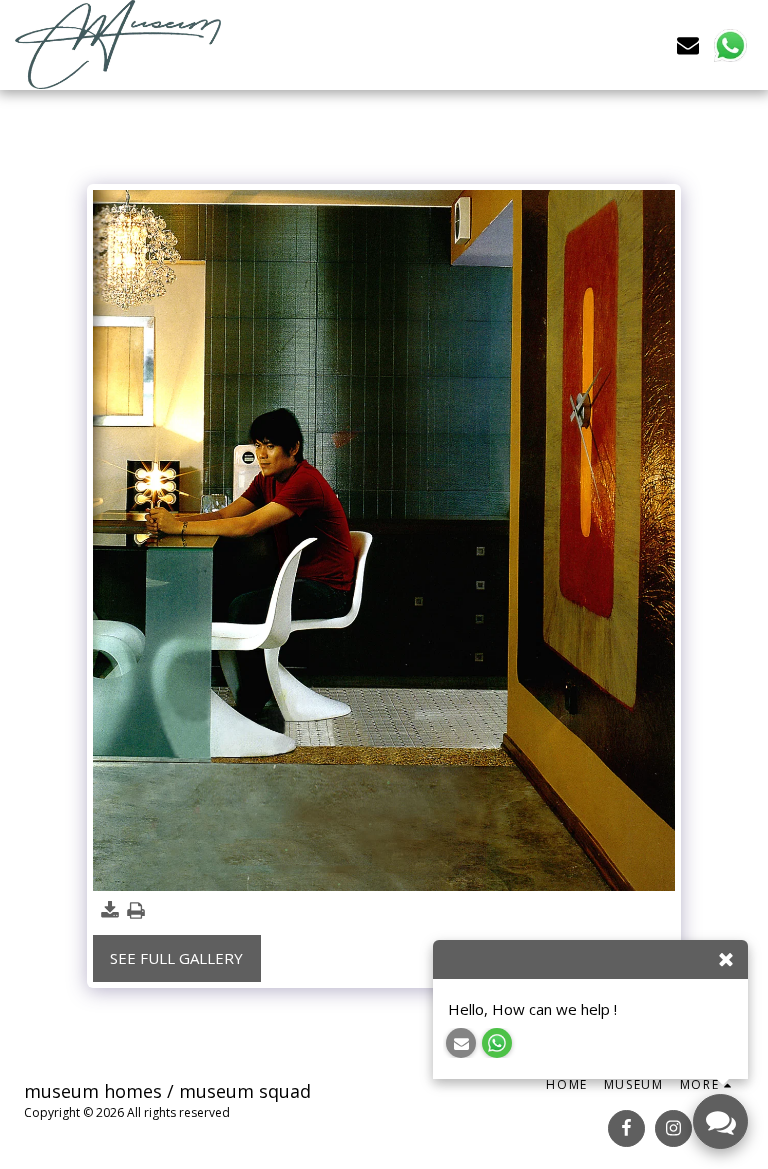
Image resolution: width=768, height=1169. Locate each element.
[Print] (135, 910)
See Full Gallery (176, 958)
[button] (688, 44)
